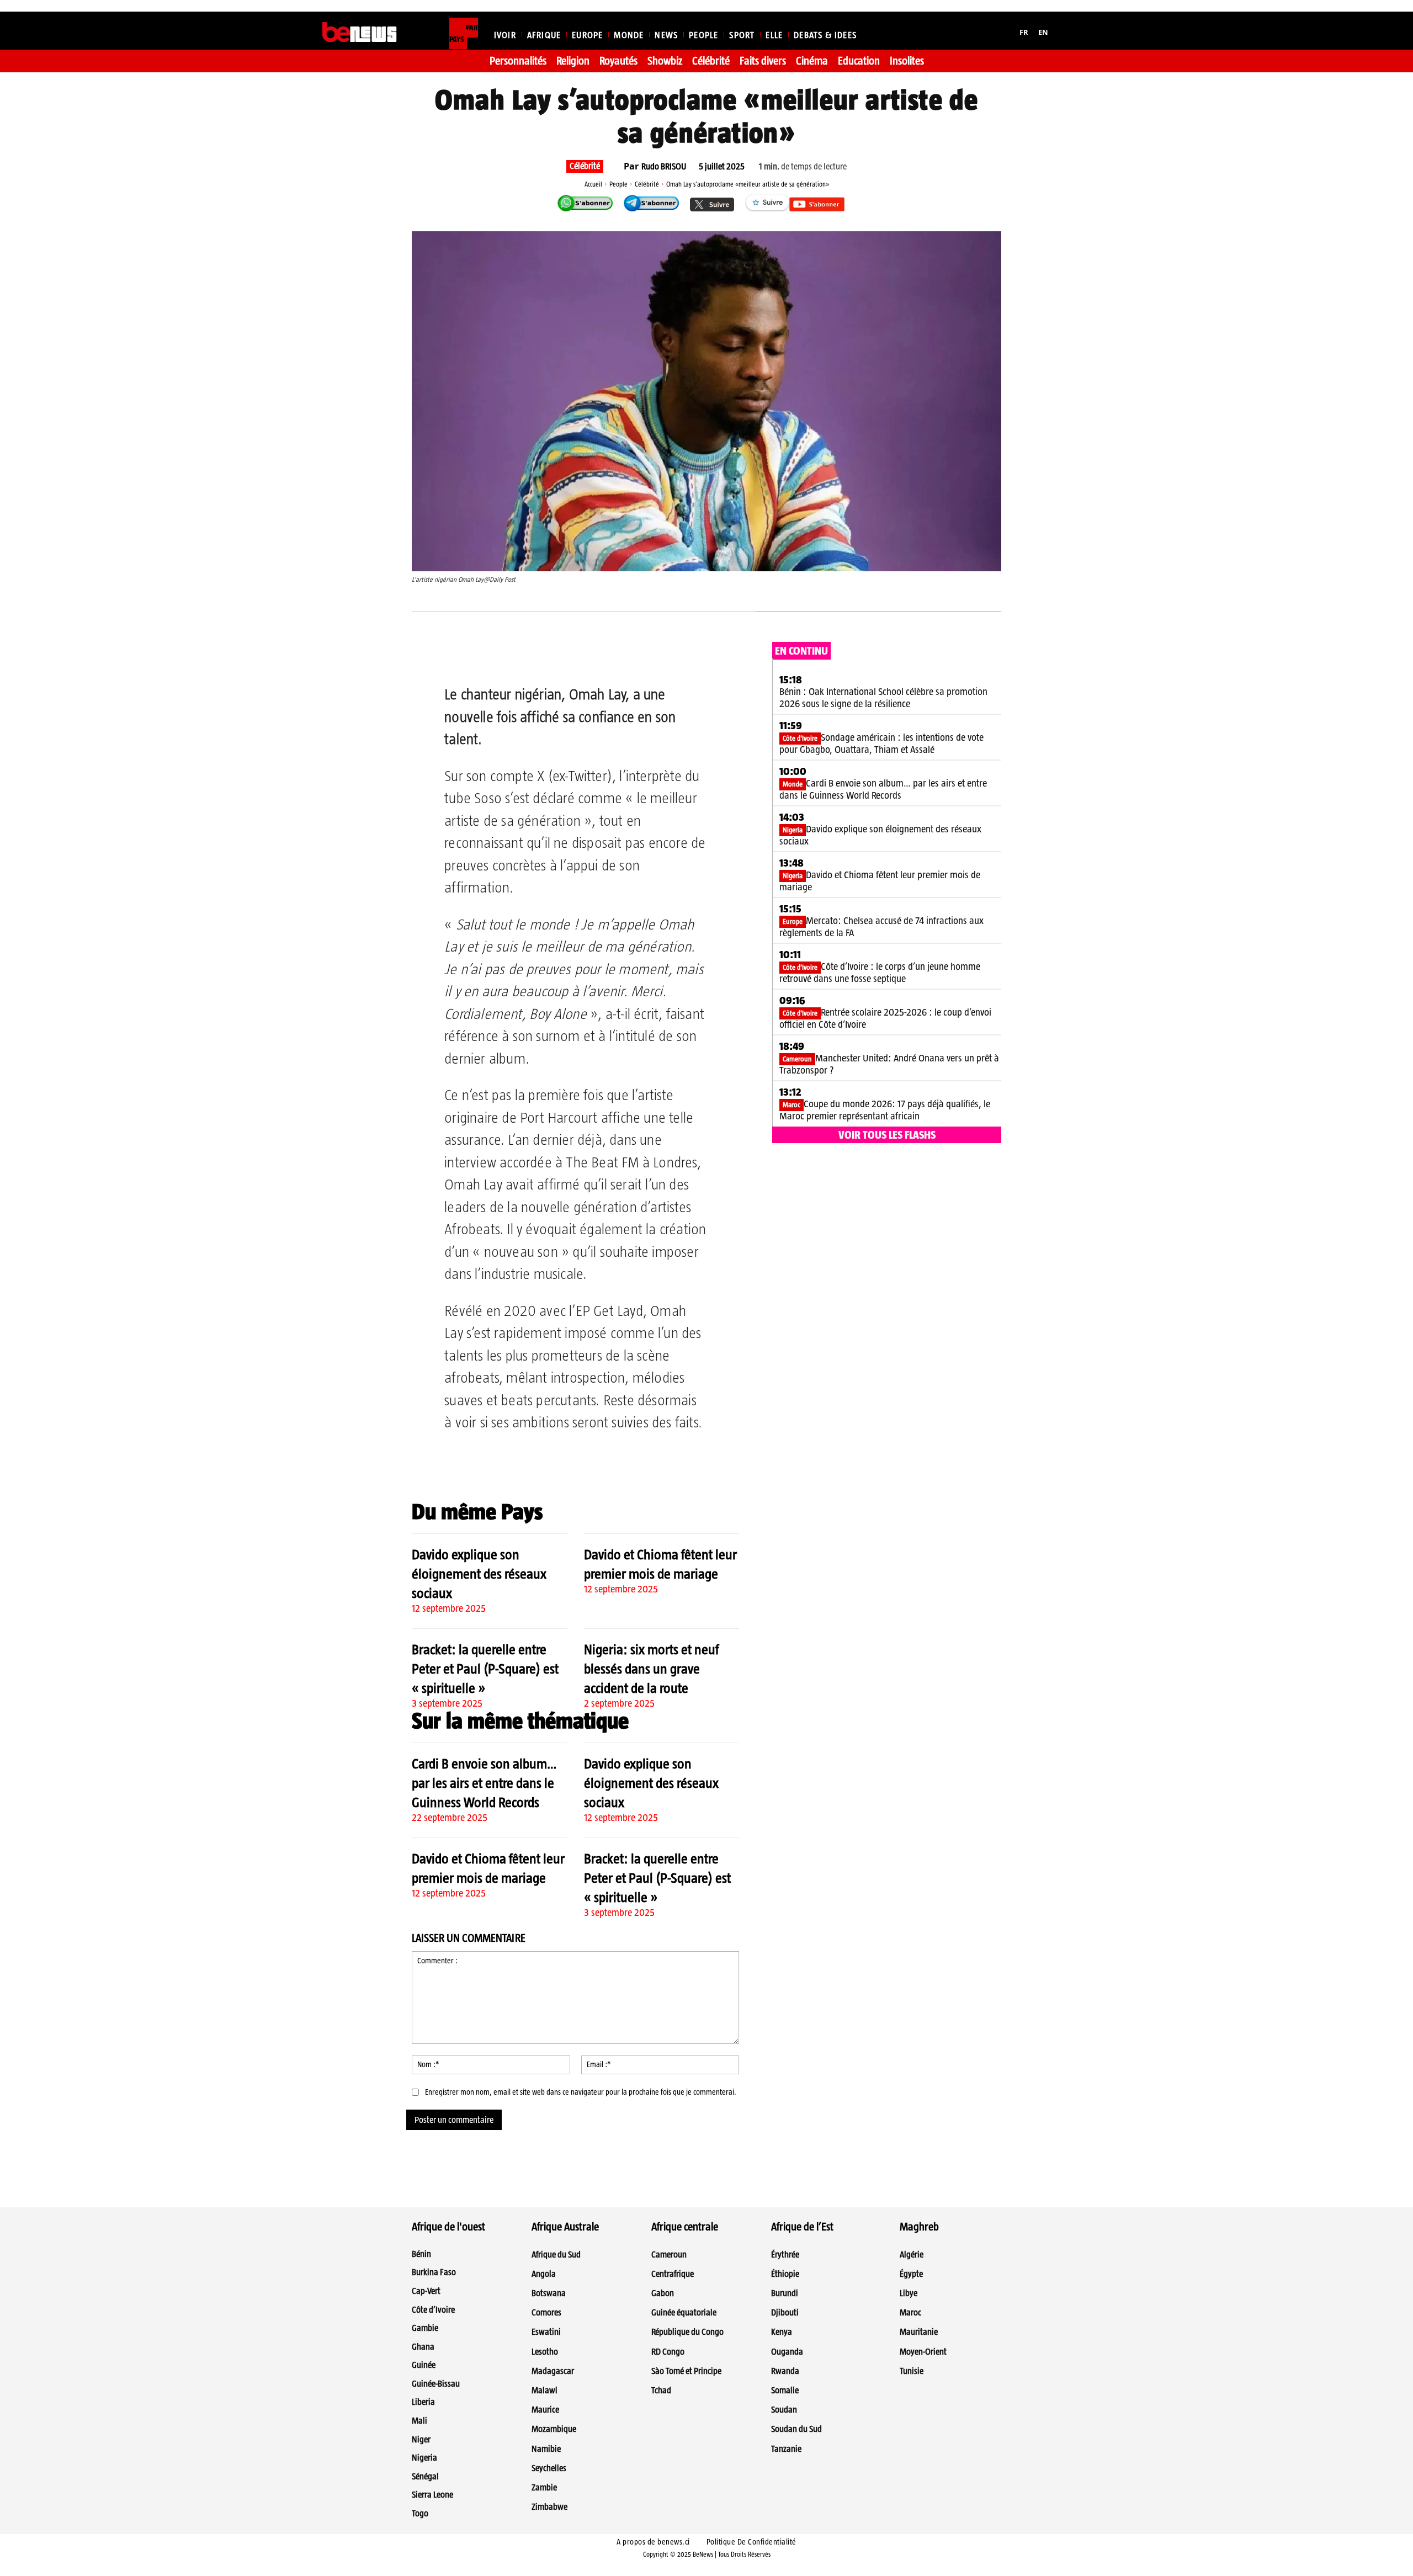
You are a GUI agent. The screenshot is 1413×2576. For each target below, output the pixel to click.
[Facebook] (497, 656)
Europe (793, 921)
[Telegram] (573, 656)
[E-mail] (599, 656)
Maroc (792, 1105)
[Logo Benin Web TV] (360, 32)
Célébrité (585, 166)
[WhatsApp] (548, 656)
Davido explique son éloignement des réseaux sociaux (479, 1574)
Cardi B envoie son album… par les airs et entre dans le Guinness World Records (484, 1783)
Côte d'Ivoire (800, 738)
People (618, 184)
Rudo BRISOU (664, 167)
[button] (1077, 30)
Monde (793, 784)
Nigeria (793, 830)
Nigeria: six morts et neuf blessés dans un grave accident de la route (652, 1669)
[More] (650, 656)
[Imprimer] (624, 656)
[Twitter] (523, 656)
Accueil (593, 184)
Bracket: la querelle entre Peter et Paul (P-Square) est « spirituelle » (485, 1669)
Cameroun (797, 1059)
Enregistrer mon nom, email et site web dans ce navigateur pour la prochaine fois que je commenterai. (581, 2092)
